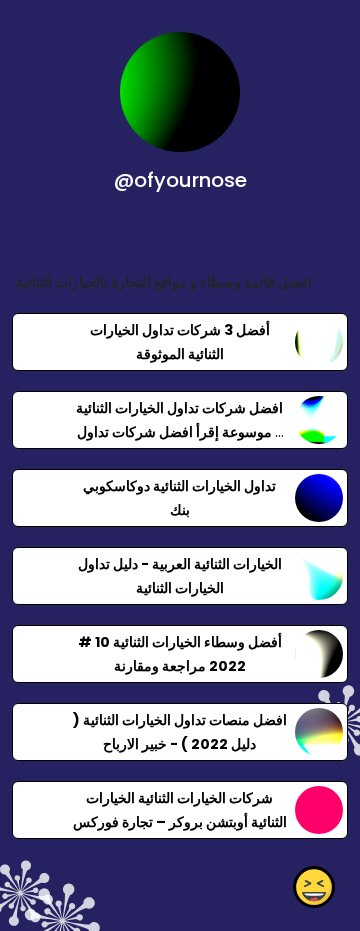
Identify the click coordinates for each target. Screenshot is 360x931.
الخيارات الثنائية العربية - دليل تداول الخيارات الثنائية (180, 576)
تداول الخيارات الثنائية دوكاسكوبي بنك (179, 498)
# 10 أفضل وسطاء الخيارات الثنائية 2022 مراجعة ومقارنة (180, 654)
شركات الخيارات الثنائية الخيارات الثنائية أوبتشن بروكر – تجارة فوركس (180, 810)
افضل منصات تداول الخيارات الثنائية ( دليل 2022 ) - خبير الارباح (180, 732)
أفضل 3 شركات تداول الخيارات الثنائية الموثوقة (180, 342)
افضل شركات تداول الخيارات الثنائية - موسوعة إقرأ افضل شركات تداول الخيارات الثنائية (179, 432)
